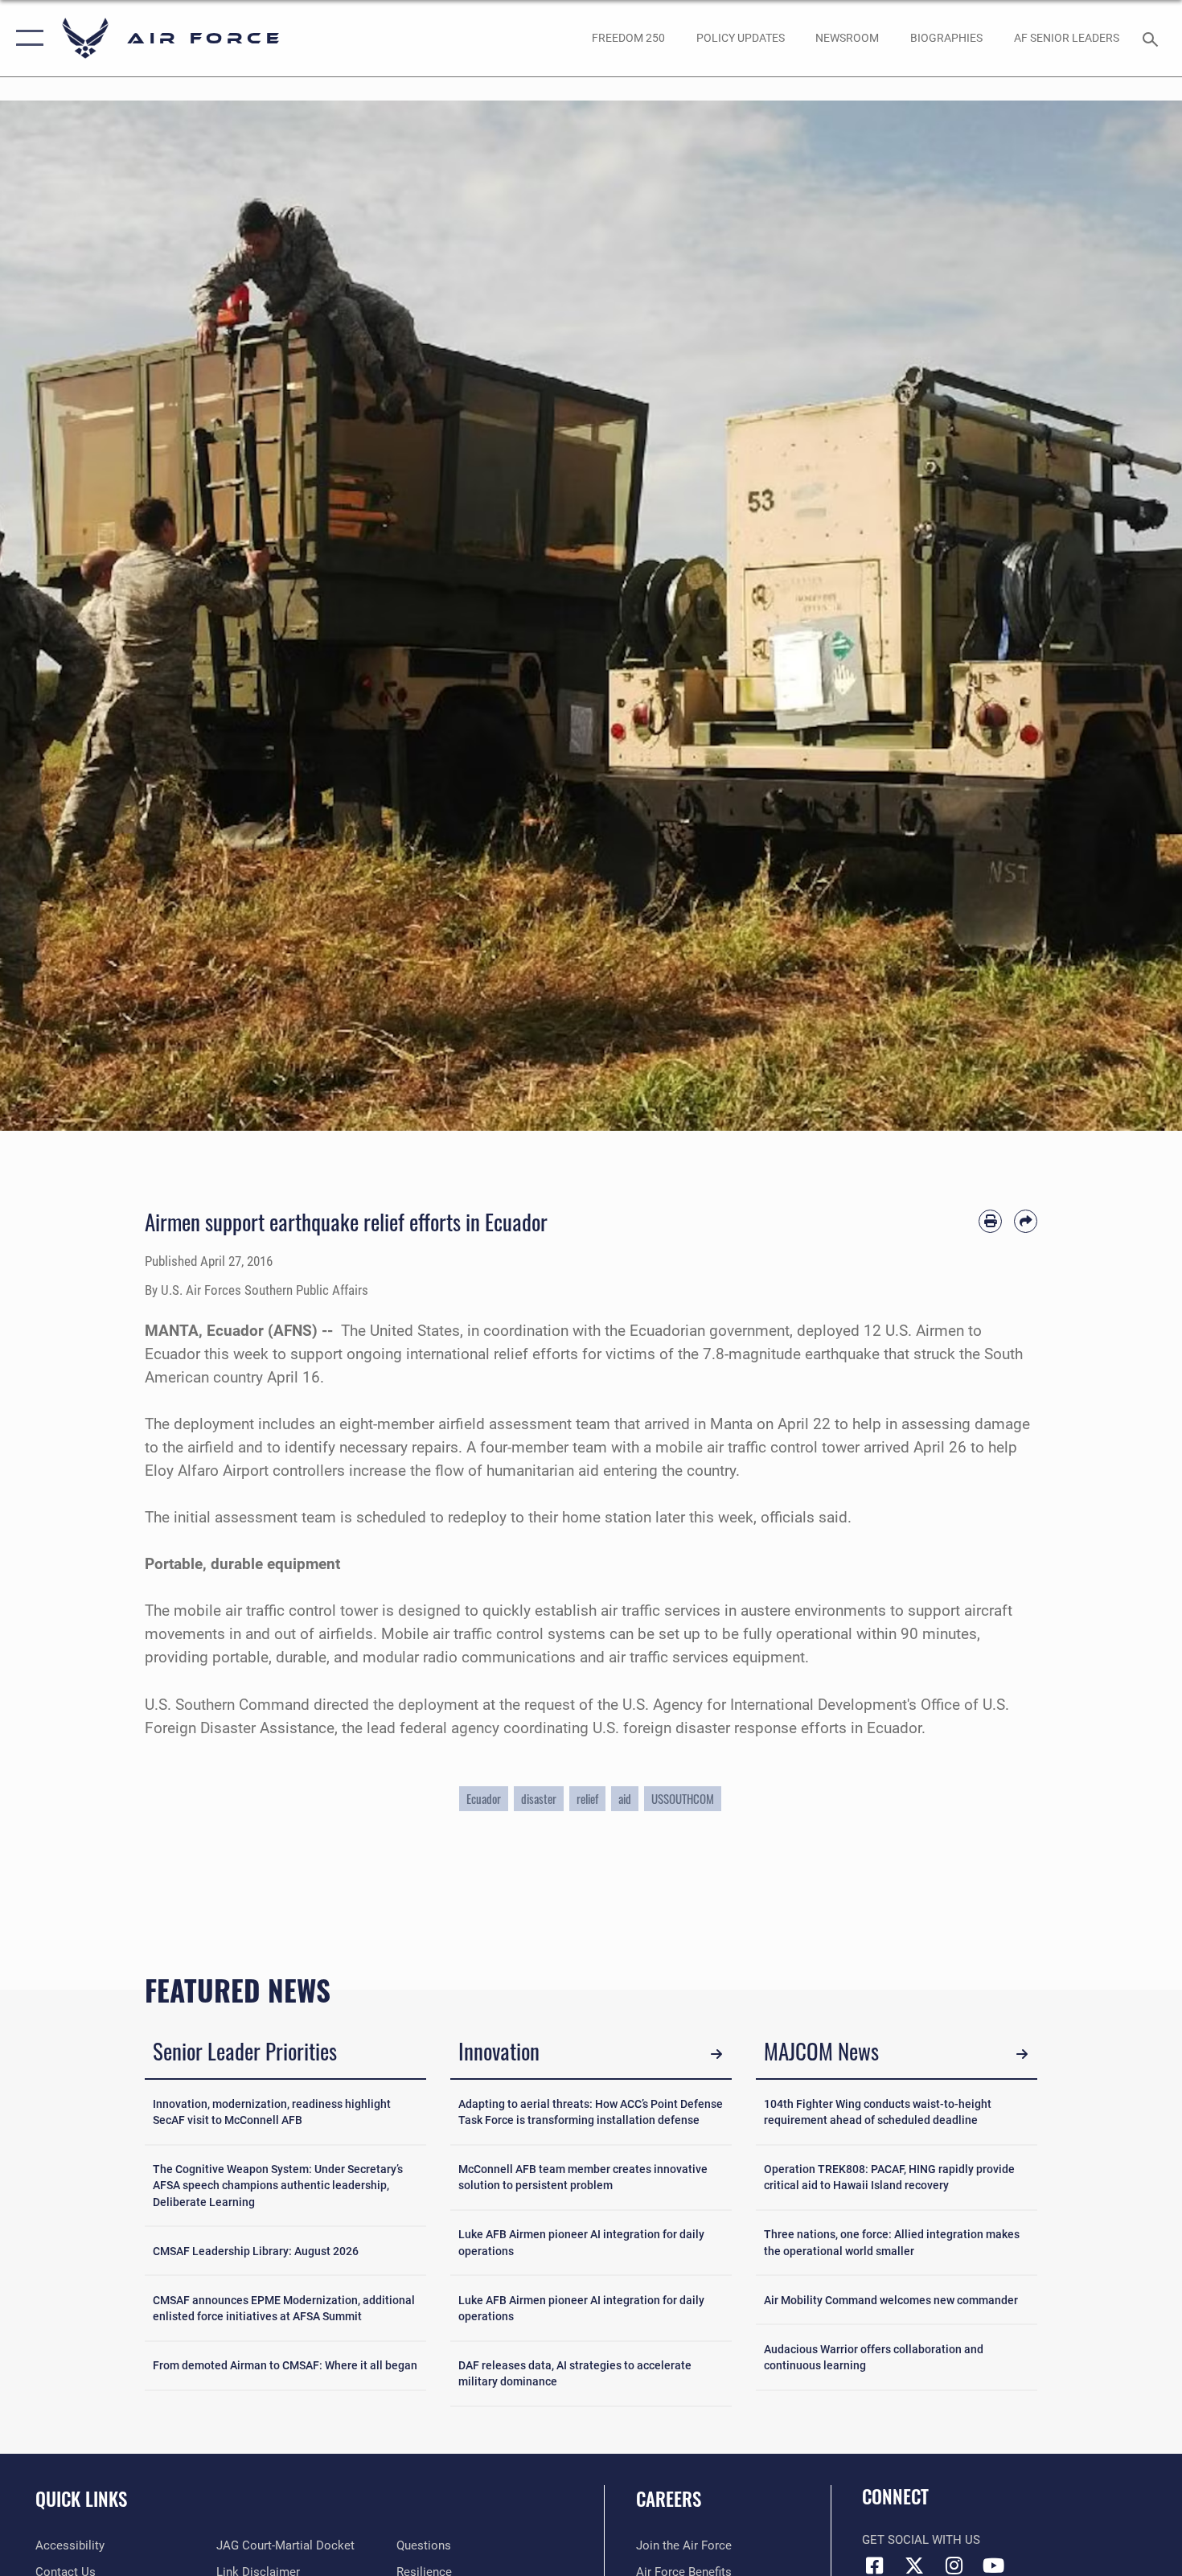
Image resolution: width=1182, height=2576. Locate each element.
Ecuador (484, 1799)
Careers (669, 2499)
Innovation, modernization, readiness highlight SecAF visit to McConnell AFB (272, 2112)
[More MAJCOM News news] (1022, 2054)
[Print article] (990, 1221)
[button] (26, 38)
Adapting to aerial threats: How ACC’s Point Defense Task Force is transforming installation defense (591, 2112)
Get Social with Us (921, 2540)
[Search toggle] (1153, 38)
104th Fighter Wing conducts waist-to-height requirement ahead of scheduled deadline (878, 2112)
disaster (539, 1799)
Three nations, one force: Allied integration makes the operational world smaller (892, 2242)
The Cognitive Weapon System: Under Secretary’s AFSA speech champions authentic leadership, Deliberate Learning (278, 2186)
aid (625, 1799)
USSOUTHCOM (683, 1799)
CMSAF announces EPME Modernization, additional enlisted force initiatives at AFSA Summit (284, 2308)
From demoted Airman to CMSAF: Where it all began (285, 2365)
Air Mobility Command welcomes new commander (891, 2300)
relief (587, 1799)
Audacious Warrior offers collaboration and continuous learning (874, 2357)
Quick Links (81, 2499)
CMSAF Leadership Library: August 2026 (256, 2251)
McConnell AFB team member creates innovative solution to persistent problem (583, 2177)
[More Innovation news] (716, 2054)
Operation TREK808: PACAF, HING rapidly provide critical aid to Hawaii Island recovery (889, 2177)
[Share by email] (1026, 1221)
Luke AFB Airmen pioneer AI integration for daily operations (581, 2242)
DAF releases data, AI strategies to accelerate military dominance (575, 2373)
